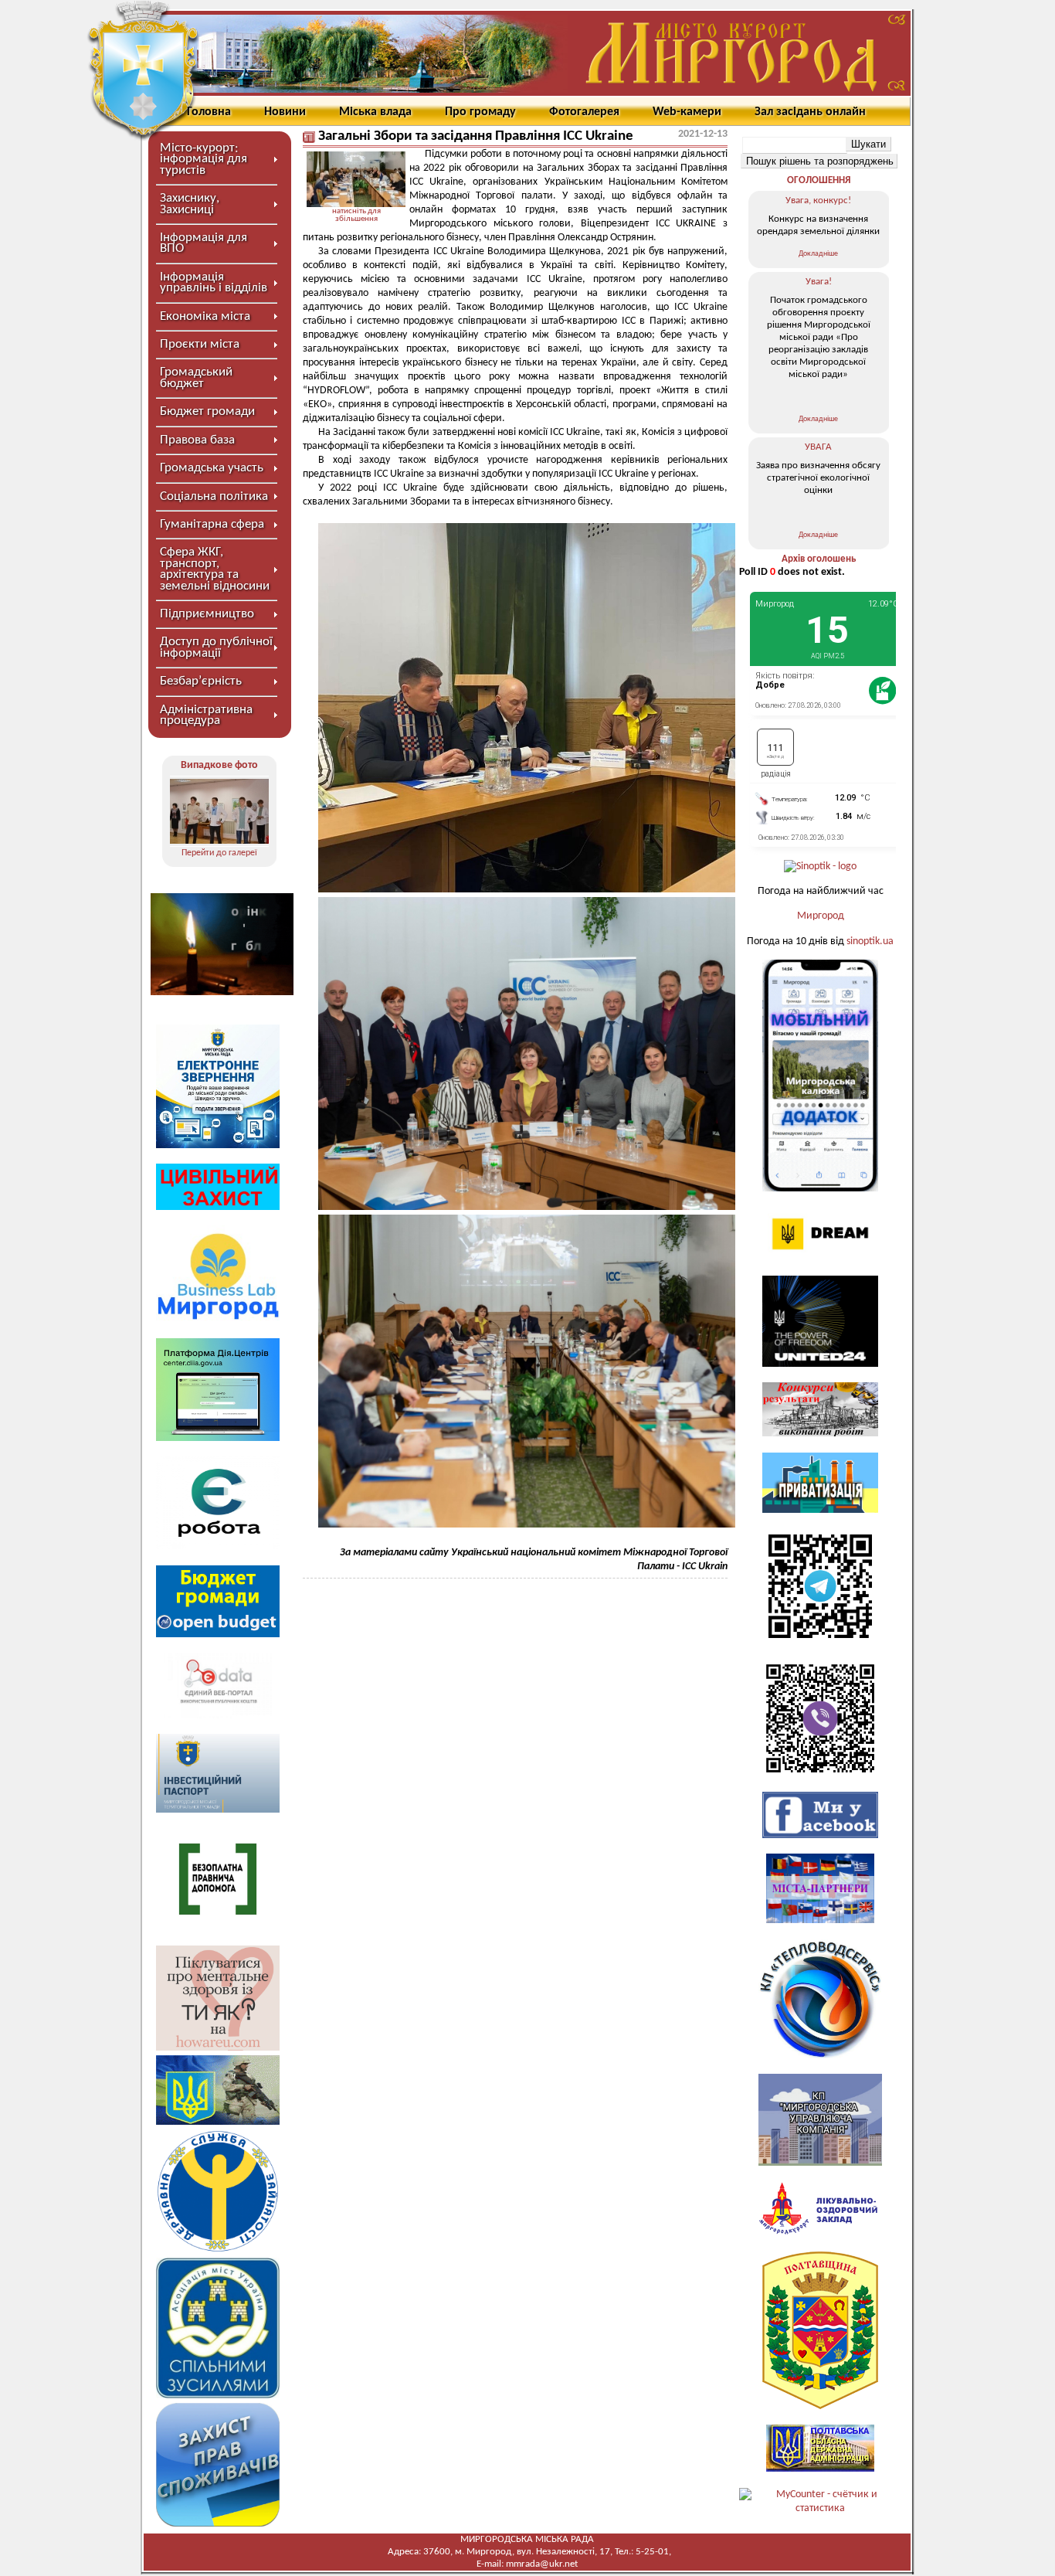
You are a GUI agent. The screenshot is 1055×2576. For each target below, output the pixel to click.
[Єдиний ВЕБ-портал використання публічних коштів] (218, 1716)
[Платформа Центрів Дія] (218, 1438)
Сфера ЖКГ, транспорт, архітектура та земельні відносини (215, 569)
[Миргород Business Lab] (218, 1319)
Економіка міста (205, 316)
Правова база (197, 440)
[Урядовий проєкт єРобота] (218, 1546)
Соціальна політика (214, 496)
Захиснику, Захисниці (190, 204)
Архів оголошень (819, 559)
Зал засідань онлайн (810, 112)
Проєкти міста (200, 344)
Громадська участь (212, 468)
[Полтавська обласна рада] (820, 2406)
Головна (209, 112)
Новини (285, 112)
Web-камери (687, 112)
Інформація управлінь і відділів (214, 282)
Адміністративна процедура (206, 715)
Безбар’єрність (201, 681)
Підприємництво (207, 614)
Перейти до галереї (219, 853)
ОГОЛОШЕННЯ (819, 180)
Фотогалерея (584, 112)
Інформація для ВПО (204, 243)
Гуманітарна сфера (212, 524)
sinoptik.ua (870, 941)
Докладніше (818, 254)
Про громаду (480, 112)
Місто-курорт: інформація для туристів (204, 159)
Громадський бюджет (196, 377)
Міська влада (375, 112)
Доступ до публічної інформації (216, 647)
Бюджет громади (207, 411)
